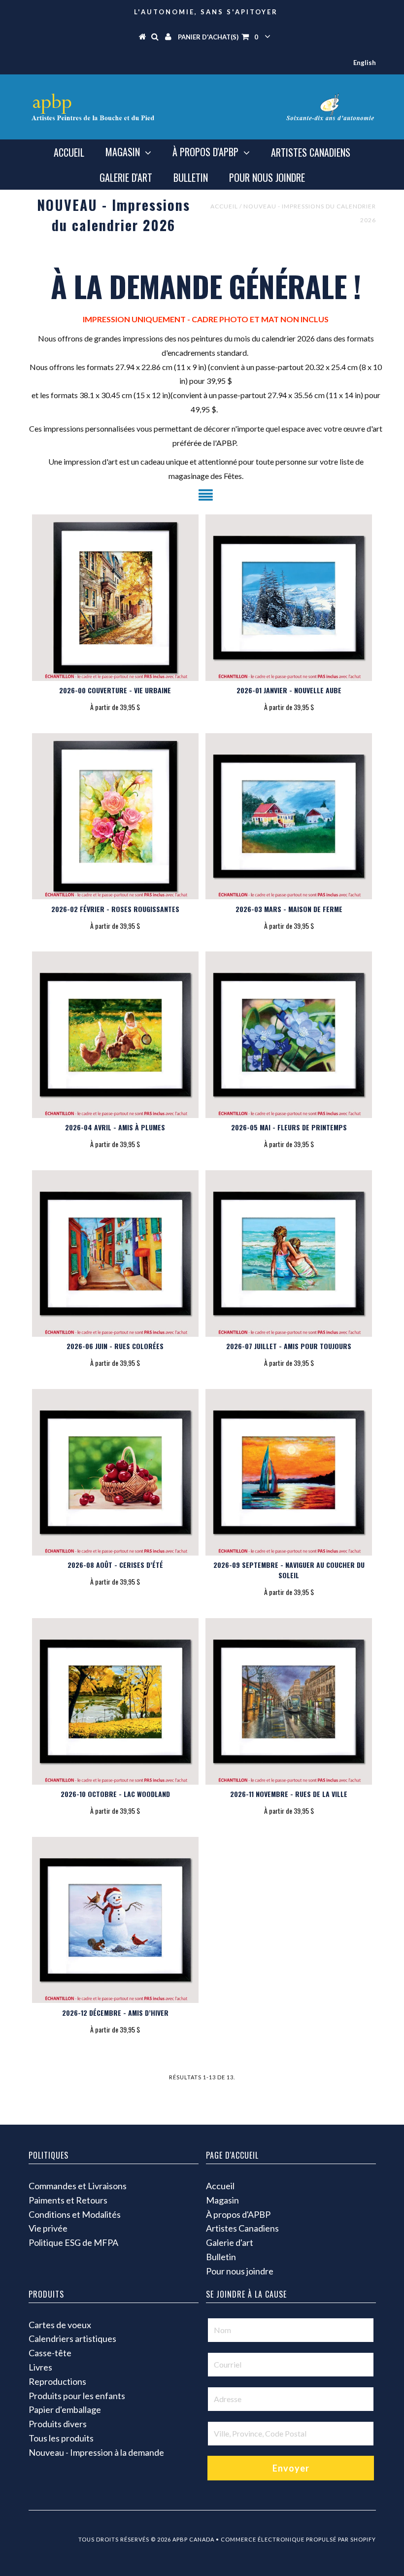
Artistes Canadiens (311, 152)
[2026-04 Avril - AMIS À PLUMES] (115, 1035)
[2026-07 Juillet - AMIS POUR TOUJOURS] (289, 1254)
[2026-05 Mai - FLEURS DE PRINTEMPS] (289, 1035)
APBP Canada (193, 2539)
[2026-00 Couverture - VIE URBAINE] (115, 598)
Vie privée (48, 2228)
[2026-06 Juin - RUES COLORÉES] (115, 1254)
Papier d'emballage (65, 2409)
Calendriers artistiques (72, 2339)
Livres (40, 2367)
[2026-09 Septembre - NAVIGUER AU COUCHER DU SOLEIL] (289, 1472)
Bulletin (191, 177)
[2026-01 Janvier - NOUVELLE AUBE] (289, 598)
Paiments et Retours (68, 2200)
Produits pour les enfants (77, 2396)
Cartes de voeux (60, 2325)
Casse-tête (50, 2353)
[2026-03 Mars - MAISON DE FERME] (289, 816)
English (365, 63)
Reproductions (57, 2381)
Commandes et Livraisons (78, 2186)
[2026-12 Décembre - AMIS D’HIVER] (115, 1920)
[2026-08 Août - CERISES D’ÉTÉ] (115, 1472)
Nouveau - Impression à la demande (96, 2452)
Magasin (123, 152)
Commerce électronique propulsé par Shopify (298, 2539)
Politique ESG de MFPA (73, 2242)
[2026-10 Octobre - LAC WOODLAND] (115, 1701)
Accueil (69, 152)
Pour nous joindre (267, 177)
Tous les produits (61, 2438)
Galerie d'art (126, 177)
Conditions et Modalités (75, 2214)
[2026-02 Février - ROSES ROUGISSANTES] (115, 816)
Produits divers (58, 2424)
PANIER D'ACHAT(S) (218, 37)
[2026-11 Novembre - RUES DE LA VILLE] (289, 1701)
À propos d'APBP (205, 152)
